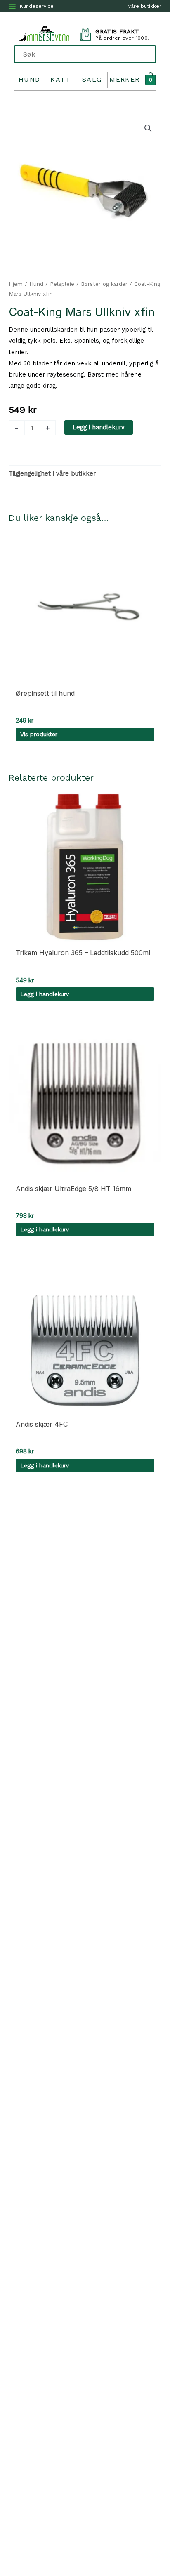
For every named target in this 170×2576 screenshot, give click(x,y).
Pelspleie (62, 284)
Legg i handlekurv (99, 427)
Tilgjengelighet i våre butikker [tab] (52, 473)
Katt (60, 79)
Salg (92, 79)
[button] (148, 128)
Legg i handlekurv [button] (45, 994)
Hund (30, 79)
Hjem (16, 284)
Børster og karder (104, 284)
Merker (125, 79)
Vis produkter (39, 734)
